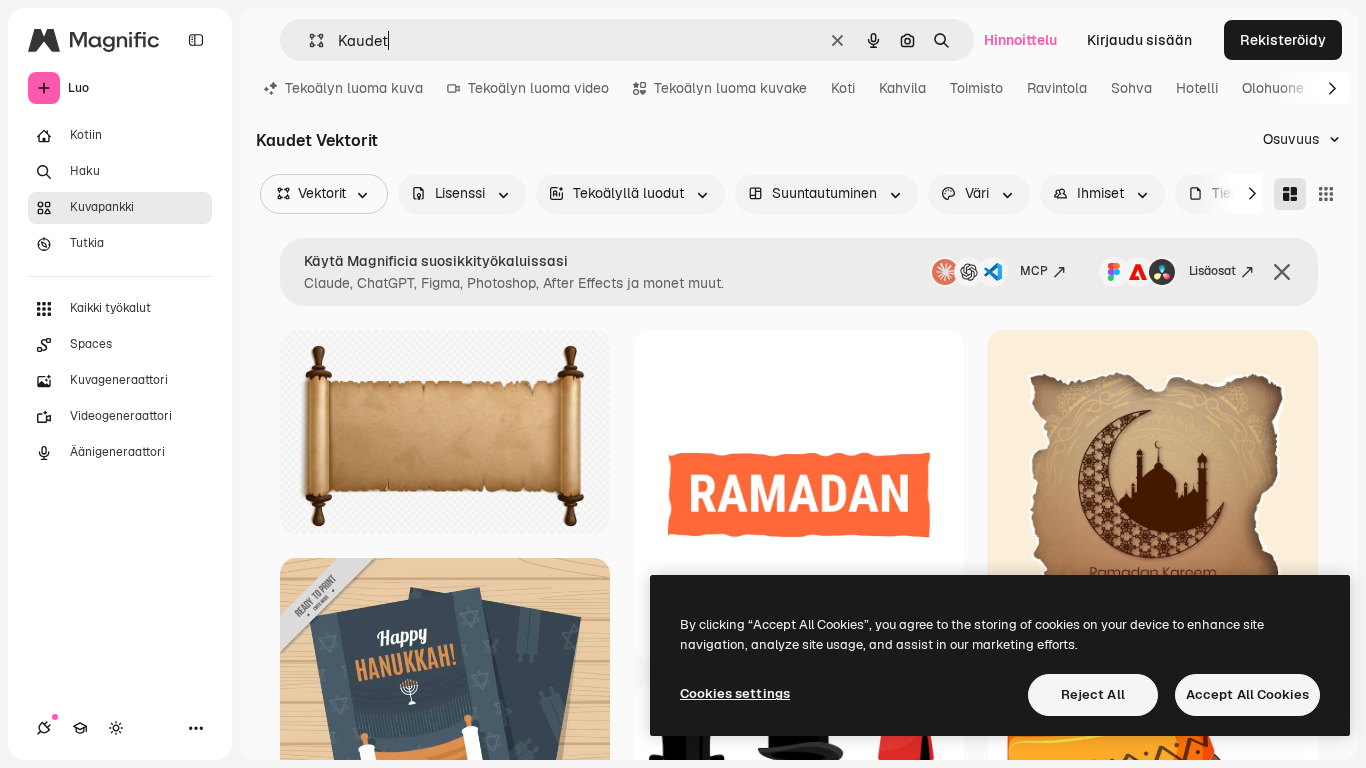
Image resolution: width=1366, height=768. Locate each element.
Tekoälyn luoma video (538, 88)
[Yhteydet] (44, 728)
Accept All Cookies (1247, 694)
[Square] (1326, 194)
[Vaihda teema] (116, 728)
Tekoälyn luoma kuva (354, 88)
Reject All (1093, 694)
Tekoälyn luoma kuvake (730, 88)
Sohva (1131, 88)
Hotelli (1197, 88)
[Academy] (80, 728)
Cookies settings (735, 693)
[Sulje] (1282, 272)
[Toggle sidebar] (196, 40)
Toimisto (976, 88)
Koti (843, 88)
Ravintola (1057, 88)
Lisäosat (1212, 271)
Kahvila (902, 88)
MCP (1034, 271)
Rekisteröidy (1283, 40)
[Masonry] (1290, 194)
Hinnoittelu (1020, 40)
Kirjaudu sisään (1139, 40)
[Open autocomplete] (308, 40)
